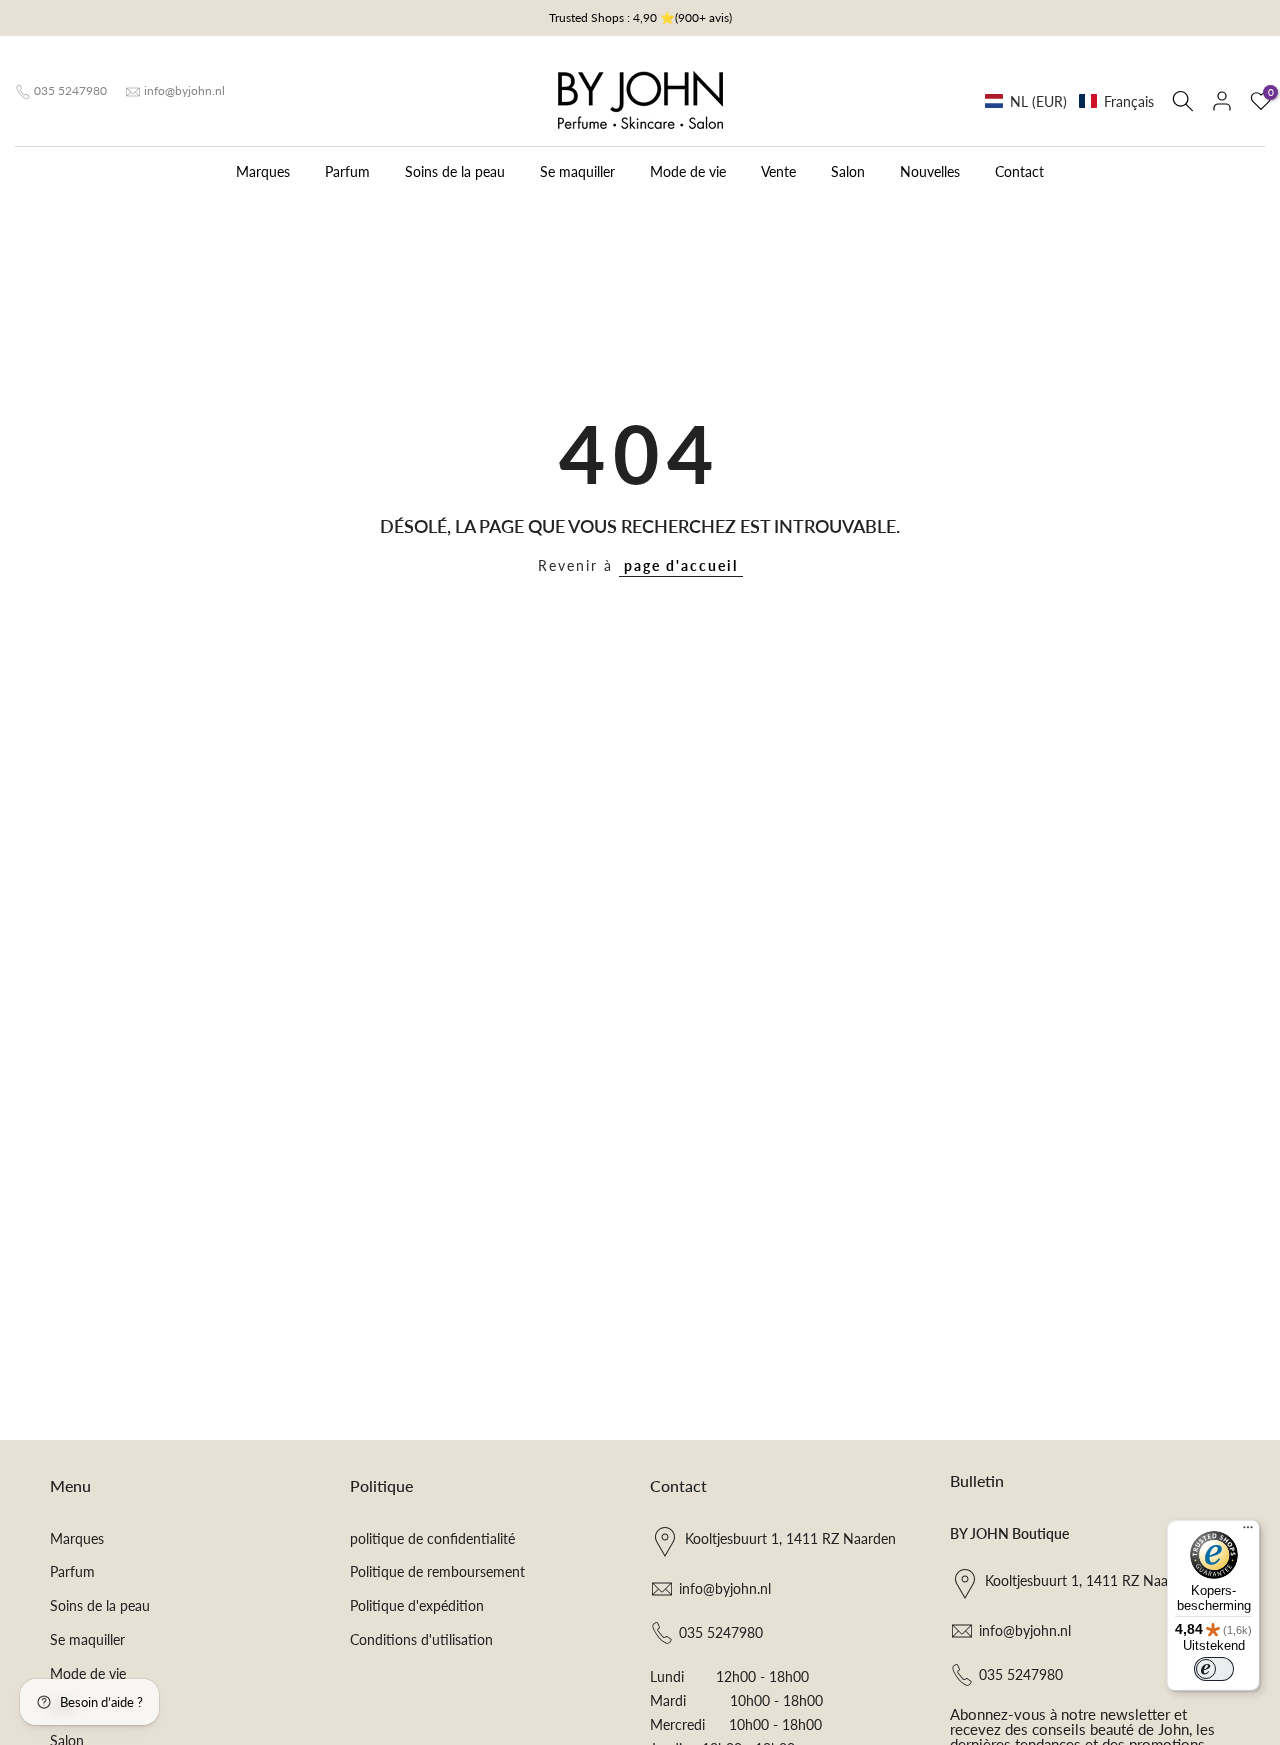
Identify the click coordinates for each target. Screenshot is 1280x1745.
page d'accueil (681, 565)
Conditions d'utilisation (421, 1639)
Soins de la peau (455, 171)
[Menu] (1248, 1532)
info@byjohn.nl (184, 90)
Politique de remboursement (437, 1571)
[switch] (1214, 1669)
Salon (848, 171)
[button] (1069, 101)
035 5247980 (70, 90)
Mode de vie (688, 171)
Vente (778, 171)
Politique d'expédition (417, 1605)
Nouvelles (930, 171)
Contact (1019, 171)
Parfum (347, 171)
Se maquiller (577, 171)
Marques (263, 171)
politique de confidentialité (432, 1538)
